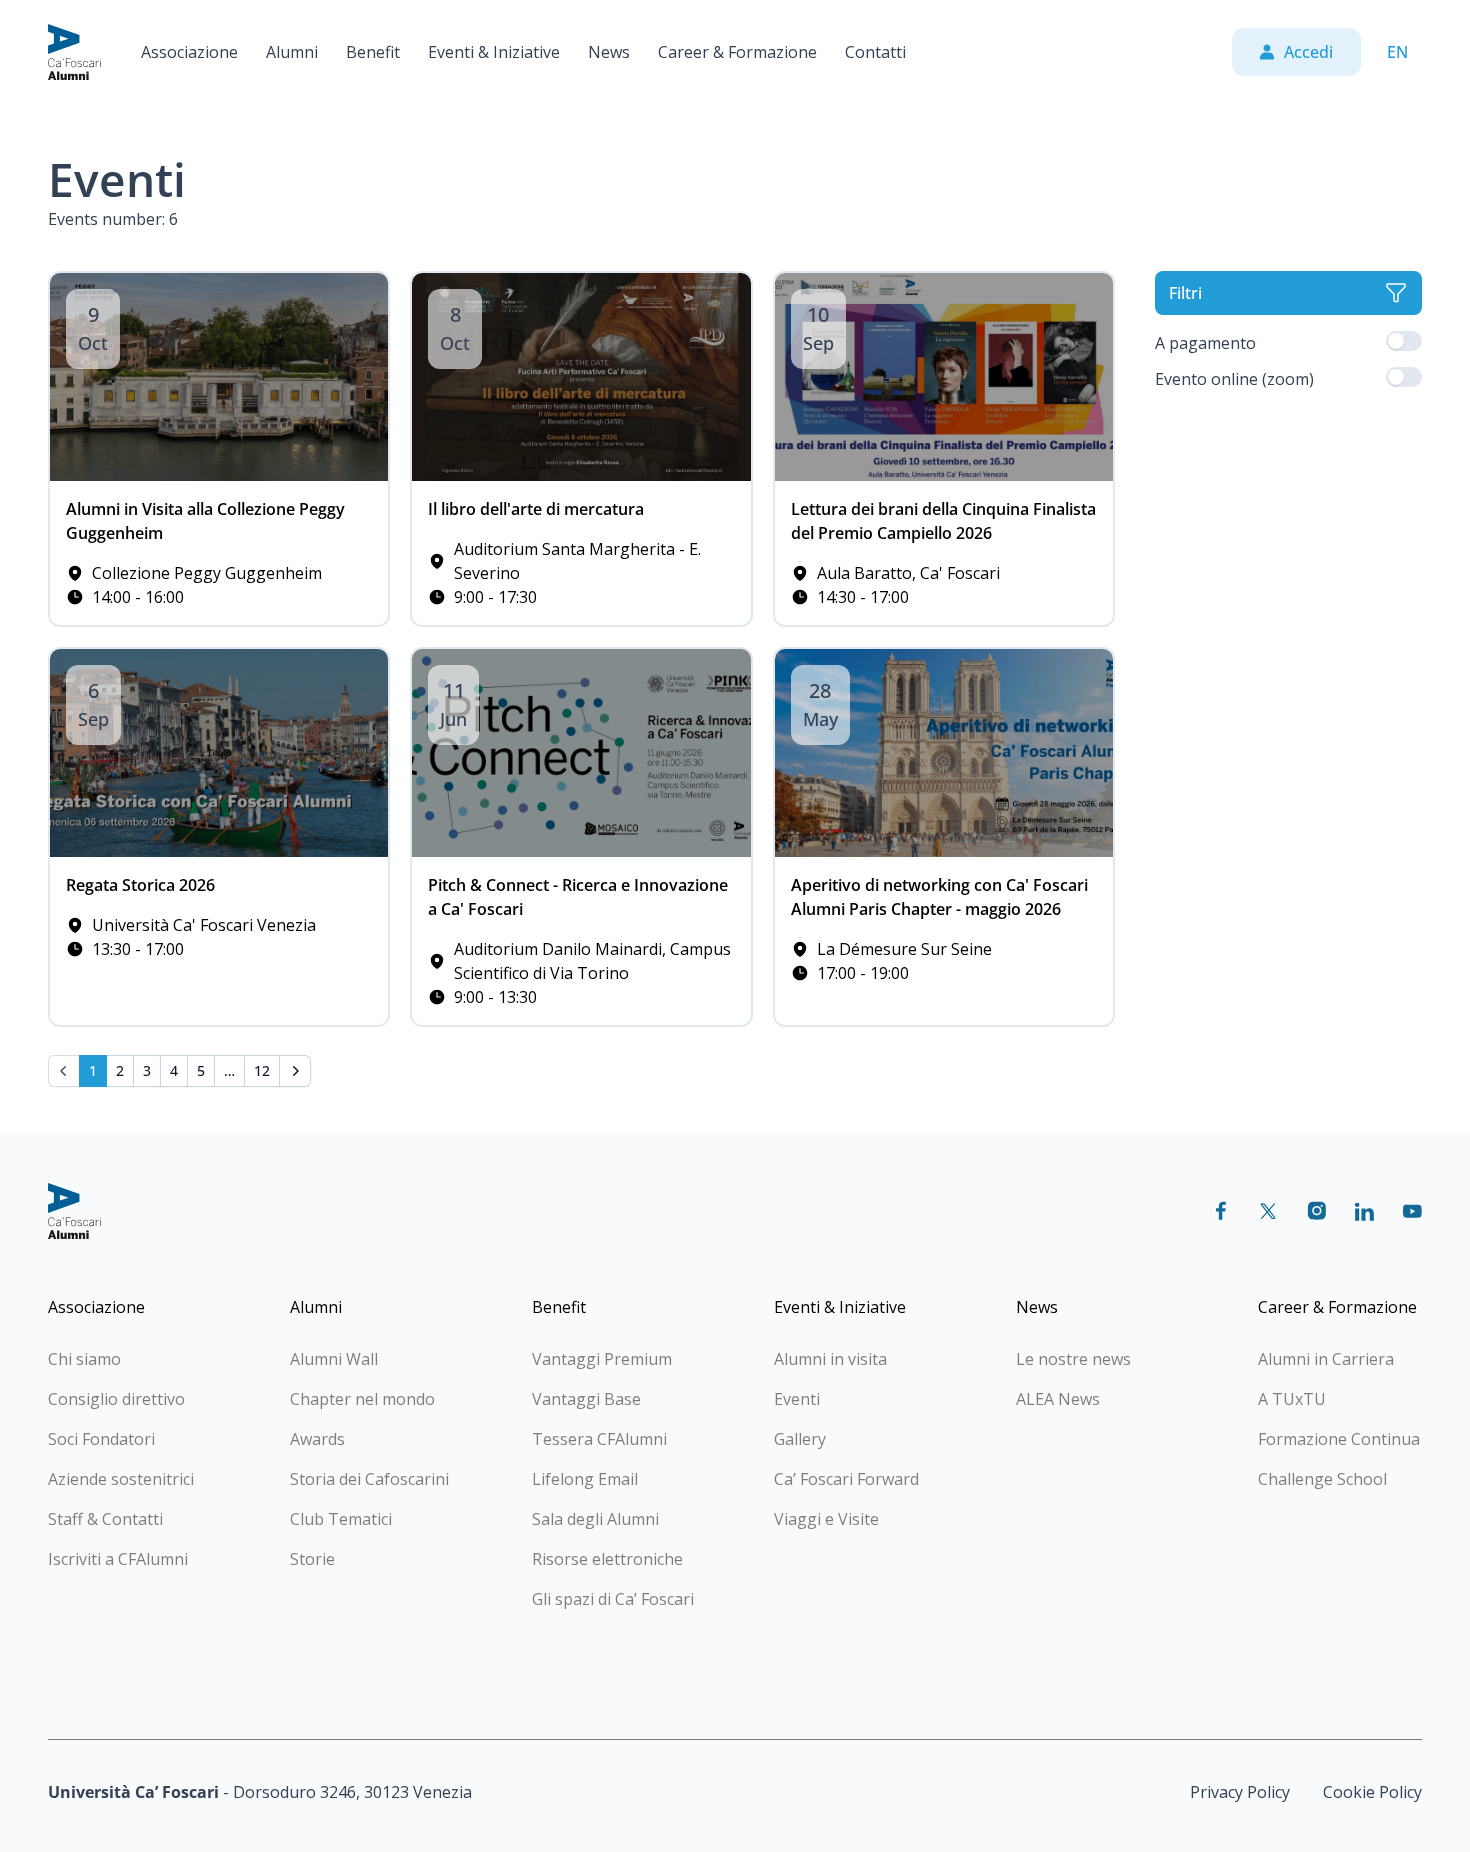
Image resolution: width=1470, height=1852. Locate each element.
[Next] (295, 1071)
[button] (189, 52)
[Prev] (64, 1071)
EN (1397, 52)
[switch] (1404, 341)
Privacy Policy (1240, 1792)
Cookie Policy (1372, 1792)
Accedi (1308, 52)
